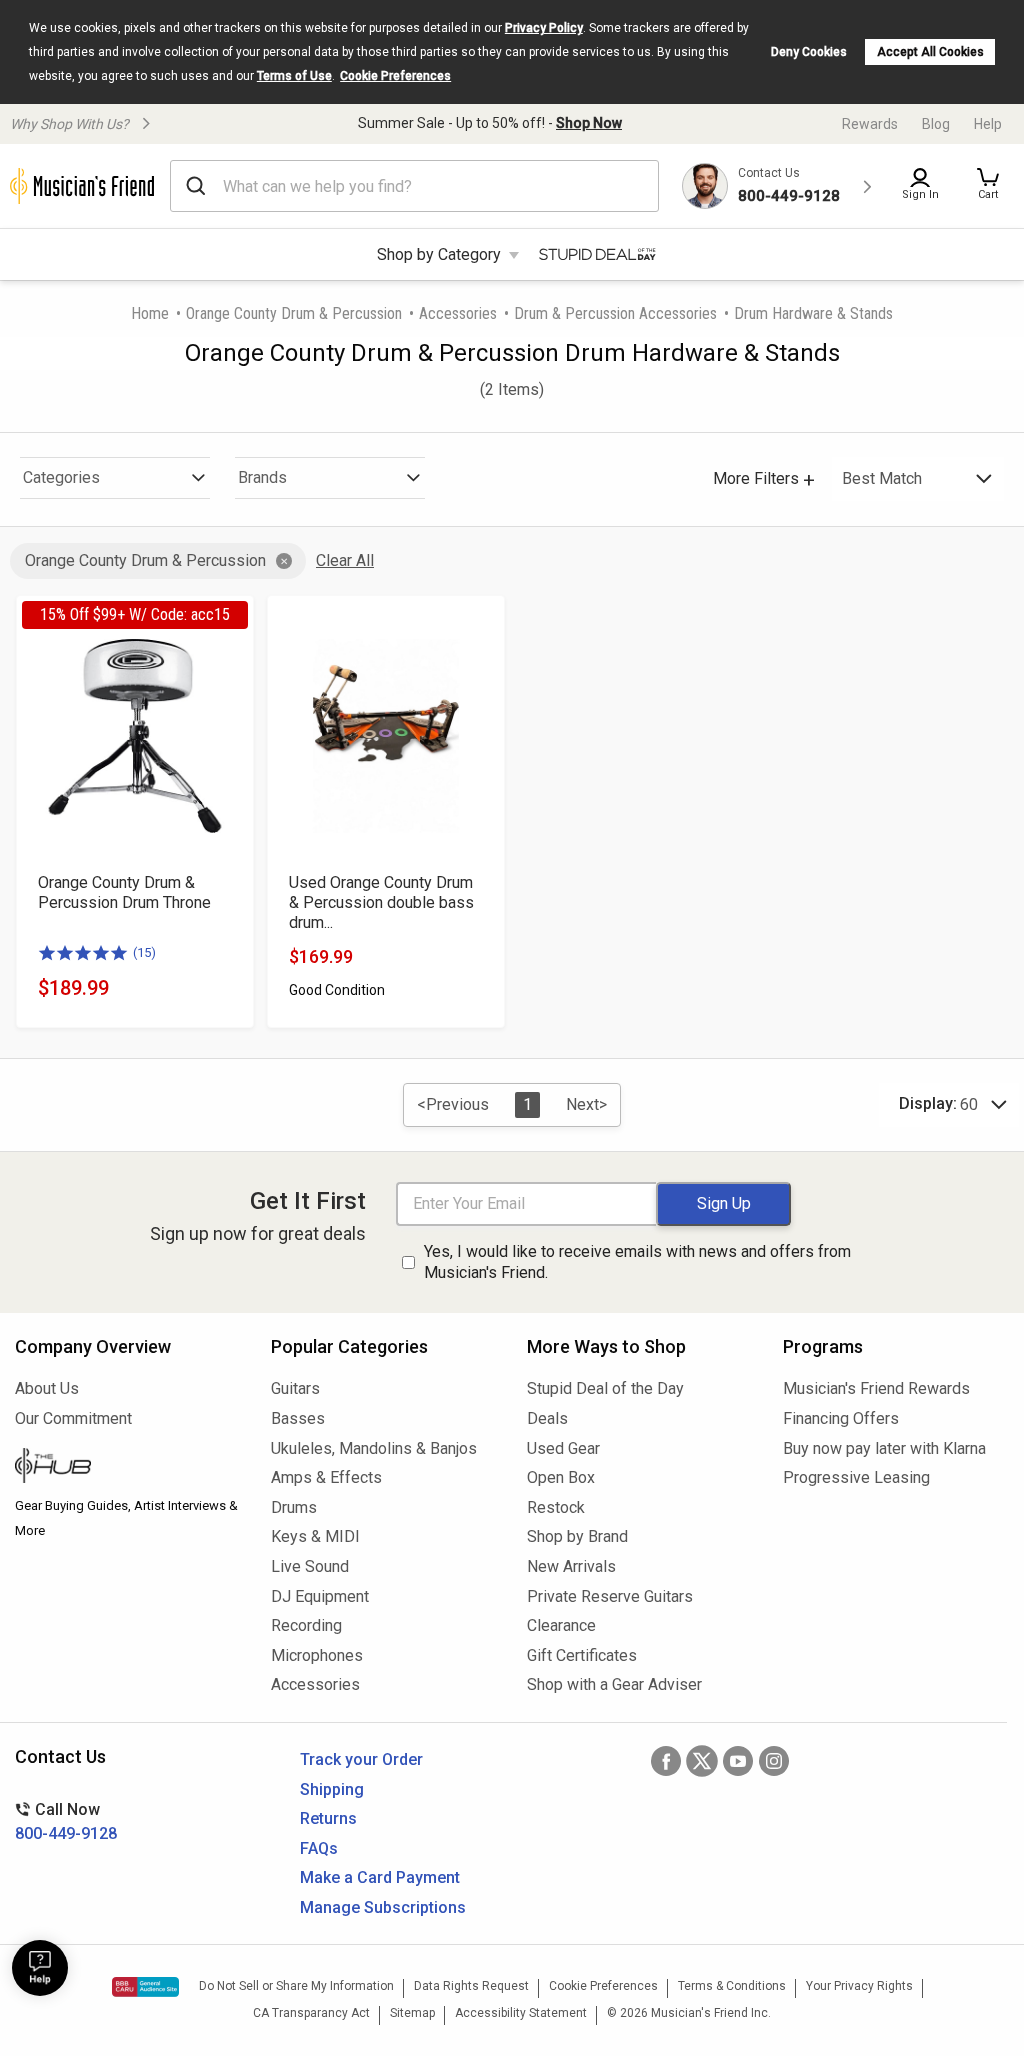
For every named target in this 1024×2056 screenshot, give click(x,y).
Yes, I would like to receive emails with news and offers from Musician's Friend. (637, 1262)
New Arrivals (571, 1566)
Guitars (295, 1388)
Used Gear (563, 1448)
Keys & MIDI (315, 1536)
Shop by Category (439, 254)
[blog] (128, 1468)
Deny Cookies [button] (809, 52)
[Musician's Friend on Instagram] (774, 1761)
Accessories (458, 313)
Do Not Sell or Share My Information (296, 1986)
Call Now (66, 1821)
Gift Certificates (582, 1655)
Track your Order (361, 1759)
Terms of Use (294, 76)
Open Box (561, 1477)
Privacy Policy (544, 28)
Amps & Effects (326, 1477)
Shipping (332, 1789)
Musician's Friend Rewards (876, 1388)
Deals (547, 1418)
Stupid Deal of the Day (605, 1388)
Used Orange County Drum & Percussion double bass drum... (381, 902)
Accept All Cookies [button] (930, 52)
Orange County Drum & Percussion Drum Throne (124, 892)
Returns (328, 1818)
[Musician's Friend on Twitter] (702, 1761)
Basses (298, 1418)
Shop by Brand (577, 1536)
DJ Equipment (320, 1596)
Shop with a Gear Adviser (614, 1684)
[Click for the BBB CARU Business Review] (145, 1987)
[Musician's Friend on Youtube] (738, 1761)
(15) (144, 952)
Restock (556, 1507)
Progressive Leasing (856, 1477)
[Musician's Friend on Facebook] (666, 1761)
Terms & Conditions (732, 1986)
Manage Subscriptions (383, 1907)
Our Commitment (73, 1418)
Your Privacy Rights (859, 1986)
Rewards (870, 124)
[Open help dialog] (40, 1968)
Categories (61, 477)
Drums (294, 1507)
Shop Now (589, 123)
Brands (262, 477)
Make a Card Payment (380, 1877)
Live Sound (310, 1566)
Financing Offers (841, 1418)
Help (988, 124)
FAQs (319, 1848)
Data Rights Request (471, 1986)
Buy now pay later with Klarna (884, 1448)
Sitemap (412, 2013)
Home (150, 313)
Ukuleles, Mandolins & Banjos (374, 1448)
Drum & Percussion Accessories (615, 313)
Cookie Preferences (395, 76)
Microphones (317, 1655)
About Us (47, 1388)
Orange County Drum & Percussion (294, 313)
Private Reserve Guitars (610, 1596)
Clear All (345, 560)
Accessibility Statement (521, 2013)
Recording (306, 1625)
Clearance (561, 1625)
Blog (936, 124)
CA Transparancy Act (311, 2013)
